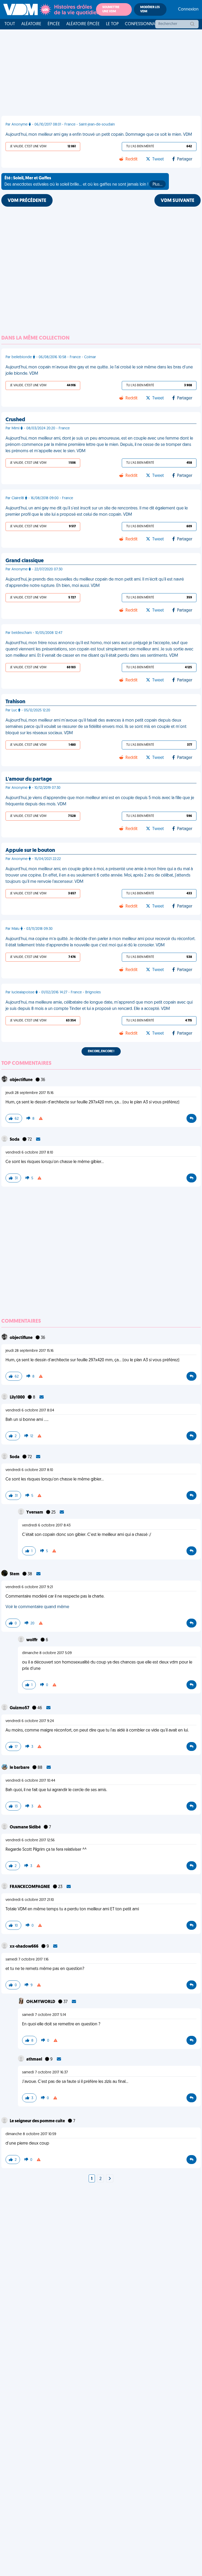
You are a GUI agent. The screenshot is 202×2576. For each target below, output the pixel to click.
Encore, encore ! (101, 1051)
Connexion (188, 9)
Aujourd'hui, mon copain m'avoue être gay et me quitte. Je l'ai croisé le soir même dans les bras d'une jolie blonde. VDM (99, 371)
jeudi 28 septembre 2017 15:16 (30, 1093)
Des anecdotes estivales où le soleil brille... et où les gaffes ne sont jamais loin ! (84, 181)
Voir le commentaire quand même (37, 1607)
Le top (112, 24)
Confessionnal (141, 24)
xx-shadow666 (24, 1947)
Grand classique (25, 561)
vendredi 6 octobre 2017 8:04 (30, 1410)
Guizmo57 (20, 1708)
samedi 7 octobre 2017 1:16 (27, 1960)
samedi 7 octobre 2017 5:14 (44, 2015)
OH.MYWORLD (41, 2002)
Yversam (35, 1513)
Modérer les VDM (150, 9)
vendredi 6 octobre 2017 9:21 (29, 1587)
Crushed (15, 420)
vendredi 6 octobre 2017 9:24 (30, 1721)
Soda (15, 1140)
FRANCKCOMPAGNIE (30, 1887)
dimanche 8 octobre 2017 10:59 (31, 2134)
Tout (10, 24)
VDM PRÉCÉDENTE (27, 201)
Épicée (54, 24)
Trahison (15, 702)
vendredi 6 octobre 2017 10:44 (30, 1781)
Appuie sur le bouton (30, 851)
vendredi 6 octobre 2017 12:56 (30, 1840)
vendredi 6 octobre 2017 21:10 (30, 1900)
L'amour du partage (29, 779)
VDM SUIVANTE (178, 201)
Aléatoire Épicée (83, 24)
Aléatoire (31, 24)
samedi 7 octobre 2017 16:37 (45, 2072)
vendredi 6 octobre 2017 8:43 (46, 1526)
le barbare (20, 1768)
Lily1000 (18, 1397)
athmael (35, 2059)
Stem (15, 1574)
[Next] (110, 2179)
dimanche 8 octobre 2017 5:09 (47, 1653)
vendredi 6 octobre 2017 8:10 (29, 1153)
